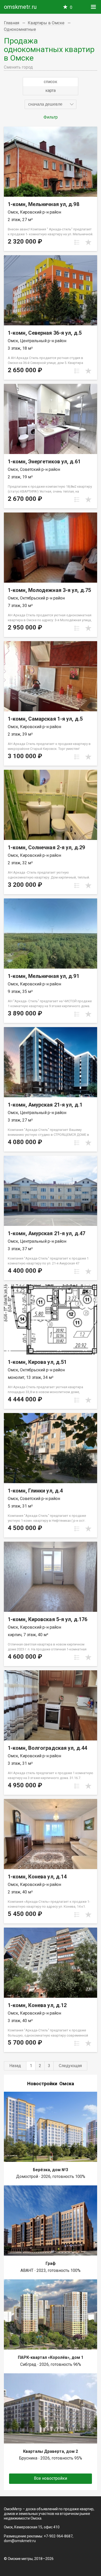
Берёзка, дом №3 (51, 2170)
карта (51, 90)
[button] (51, 104)
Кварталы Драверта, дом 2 (51, 2451)
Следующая (70, 2066)
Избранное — (71, 7)
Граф (51, 2263)
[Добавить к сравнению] (77, 242)
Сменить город (18, 67)
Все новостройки (51, 2478)
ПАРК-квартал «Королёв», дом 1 (51, 2357)
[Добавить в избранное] (88, 242)
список (51, 82)
